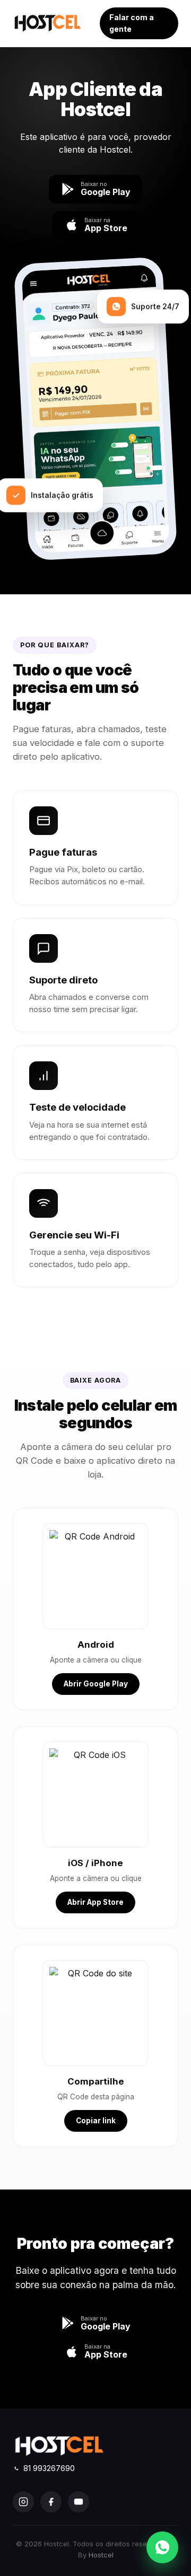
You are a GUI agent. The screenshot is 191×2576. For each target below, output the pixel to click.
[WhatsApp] (162, 2547)
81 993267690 (49, 2468)
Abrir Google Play (96, 1684)
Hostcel (101, 2555)
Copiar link (96, 2121)
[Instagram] (23, 2502)
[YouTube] (79, 2502)
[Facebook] (51, 2502)
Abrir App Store (95, 1902)
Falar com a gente (132, 23)
